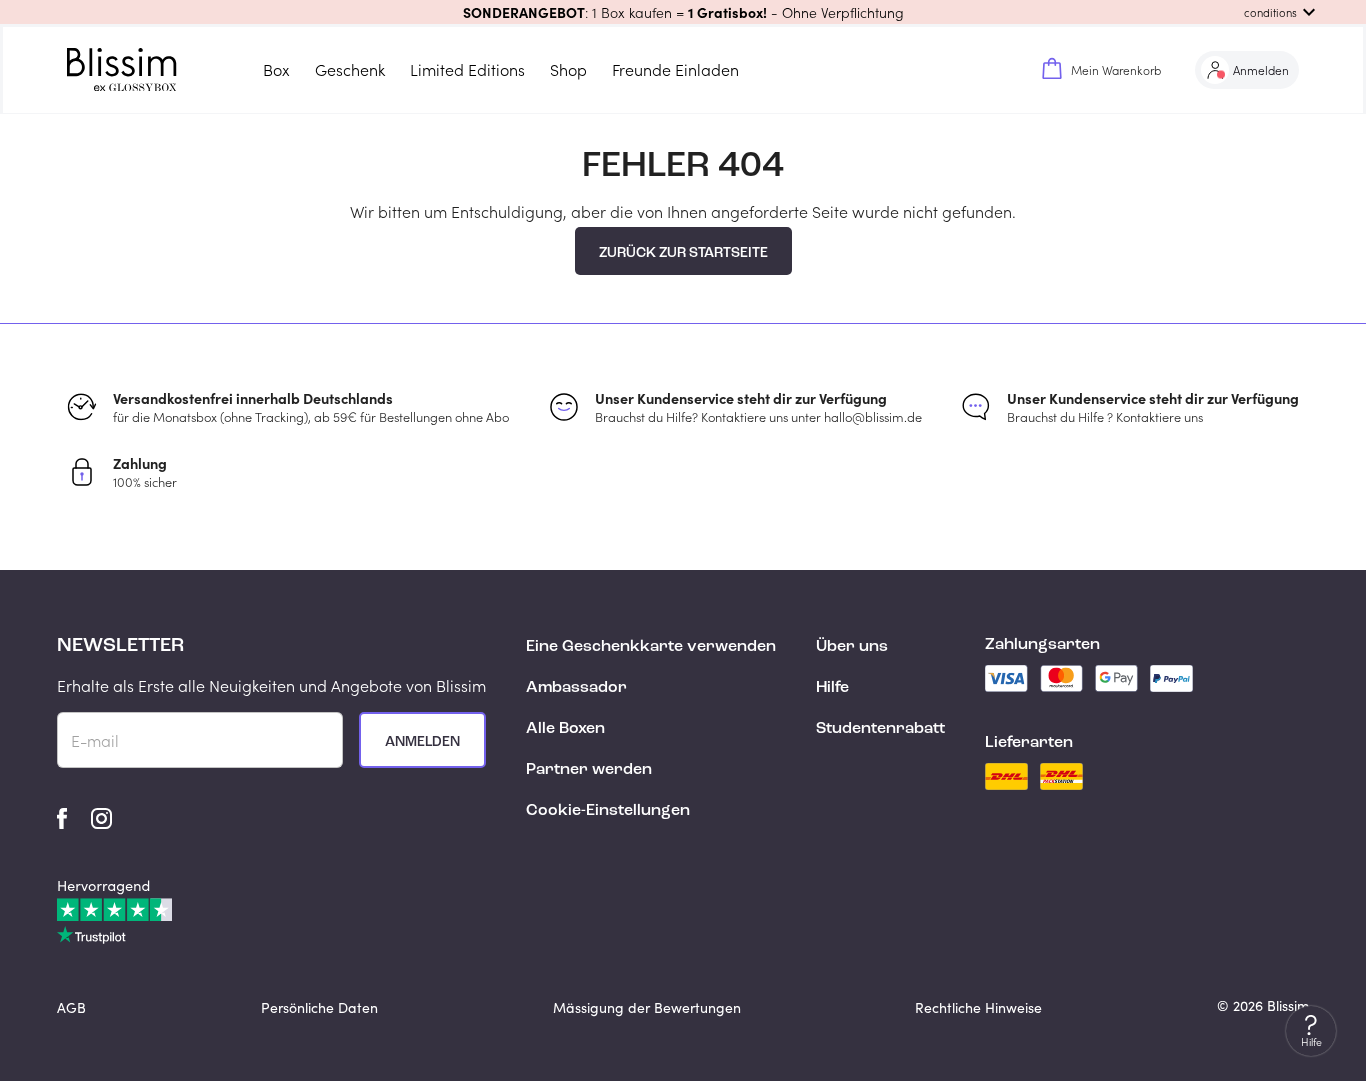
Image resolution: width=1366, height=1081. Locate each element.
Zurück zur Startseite (683, 253)
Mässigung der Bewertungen (647, 1007)
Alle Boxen (565, 729)
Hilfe (832, 688)
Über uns (852, 647)
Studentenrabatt (880, 729)
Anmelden (422, 742)
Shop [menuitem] (568, 69)
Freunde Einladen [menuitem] (675, 69)
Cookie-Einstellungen (608, 811)
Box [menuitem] (276, 69)
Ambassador (576, 688)
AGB (71, 1007)
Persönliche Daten (319, 1007)
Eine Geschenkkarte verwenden (651, 647)
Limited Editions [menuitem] (467, 69)
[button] (683, 12)
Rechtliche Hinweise (978, 1007)
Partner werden (589, 770)
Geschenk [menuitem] (350, 69)
